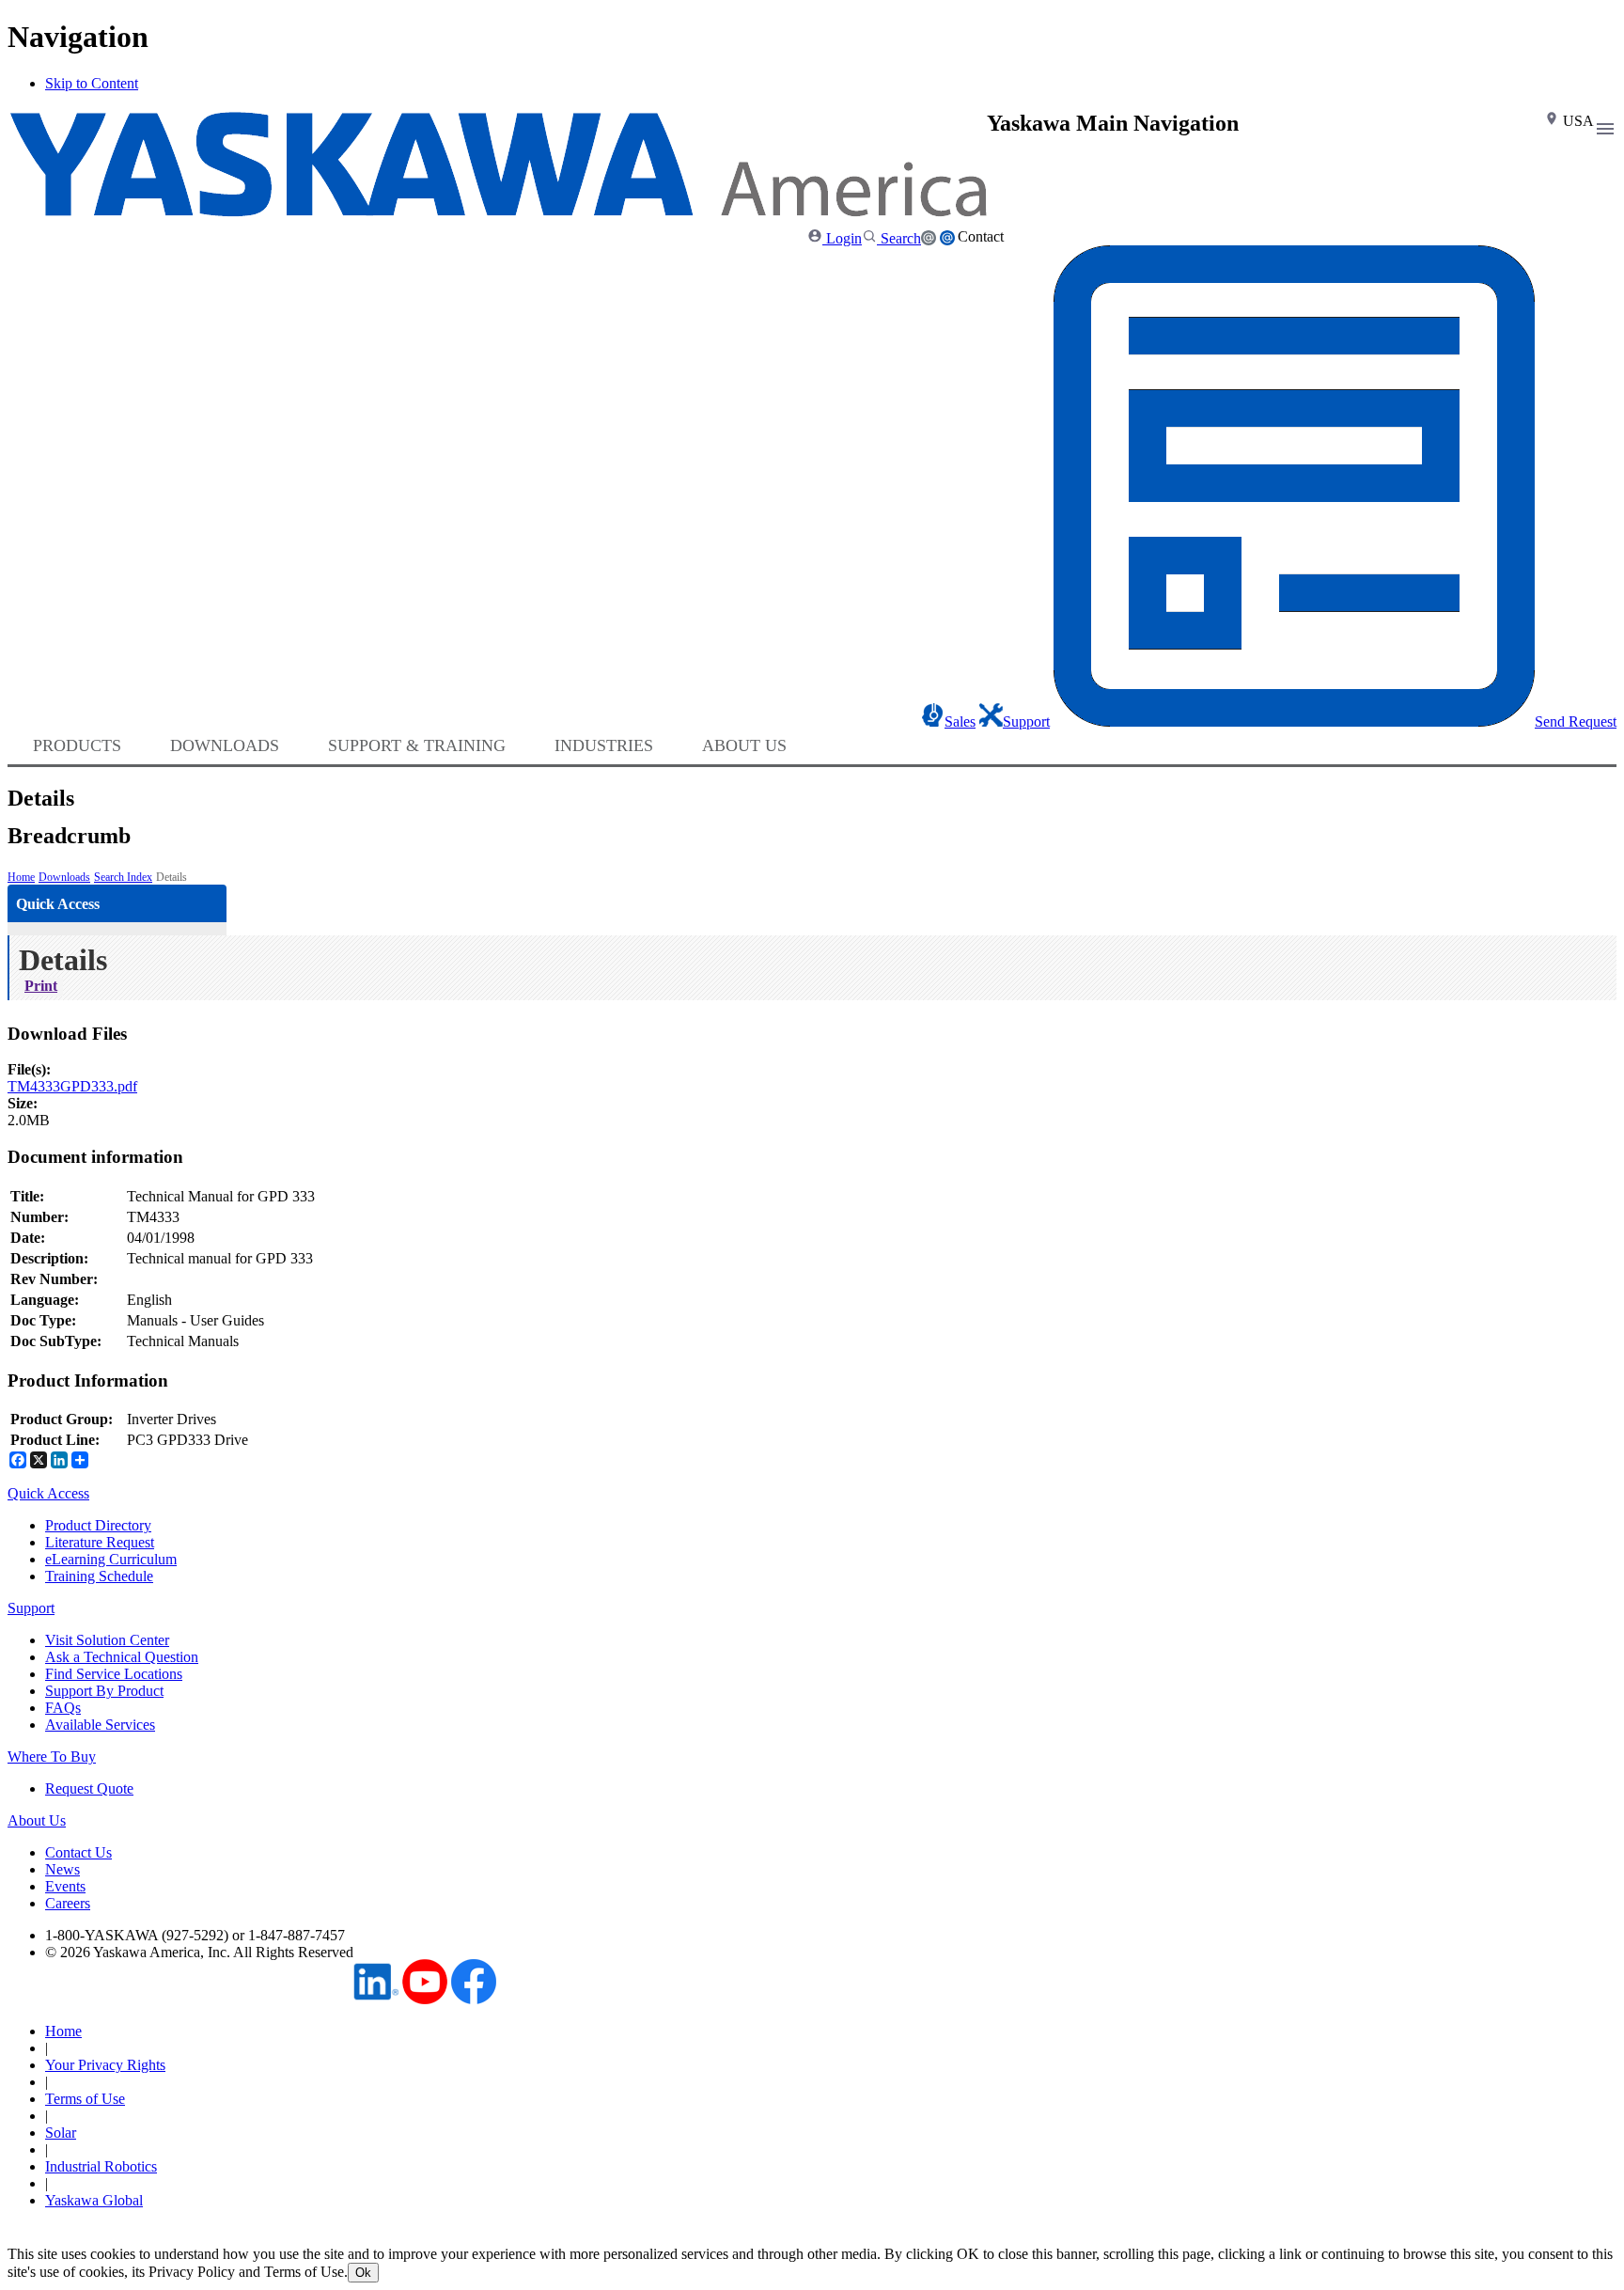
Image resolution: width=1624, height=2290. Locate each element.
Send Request (1576, 722)
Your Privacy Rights (105, 2065)
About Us (37, 1820)
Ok (363, 2273)
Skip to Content (92, 83)
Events (65, 1886)
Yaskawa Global (94, 2200)
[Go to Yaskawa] (497, 212)
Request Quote (89, 1788)
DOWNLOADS (225, 745)
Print (41, 986)
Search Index (123, 877)
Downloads (64, 877)
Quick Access (48, 1493)
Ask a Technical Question (122, 1657)
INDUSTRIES (604, 745)
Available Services (100, 1725)
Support (1026, 722)
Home (21, 877)
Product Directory (98, 1525)
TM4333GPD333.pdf (72, 1086)
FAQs (63, 1708)
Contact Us (78, 1852)
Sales (960, 722)
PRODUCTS (77, 745)
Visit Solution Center (107, 1640)
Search (899, 238)
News (62, 1869)
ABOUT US (744, 745)
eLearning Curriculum (111, 1559)
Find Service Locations (114, 1674)
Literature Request (100, 1542)
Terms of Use (85, 2099)
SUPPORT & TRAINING (417, 745)
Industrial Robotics (101, 2166)
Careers (68, 1903)
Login (842, 238)
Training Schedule (99, 1576)
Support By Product (104, 1691)
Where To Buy (52, 1757)
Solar (61, 2133)
